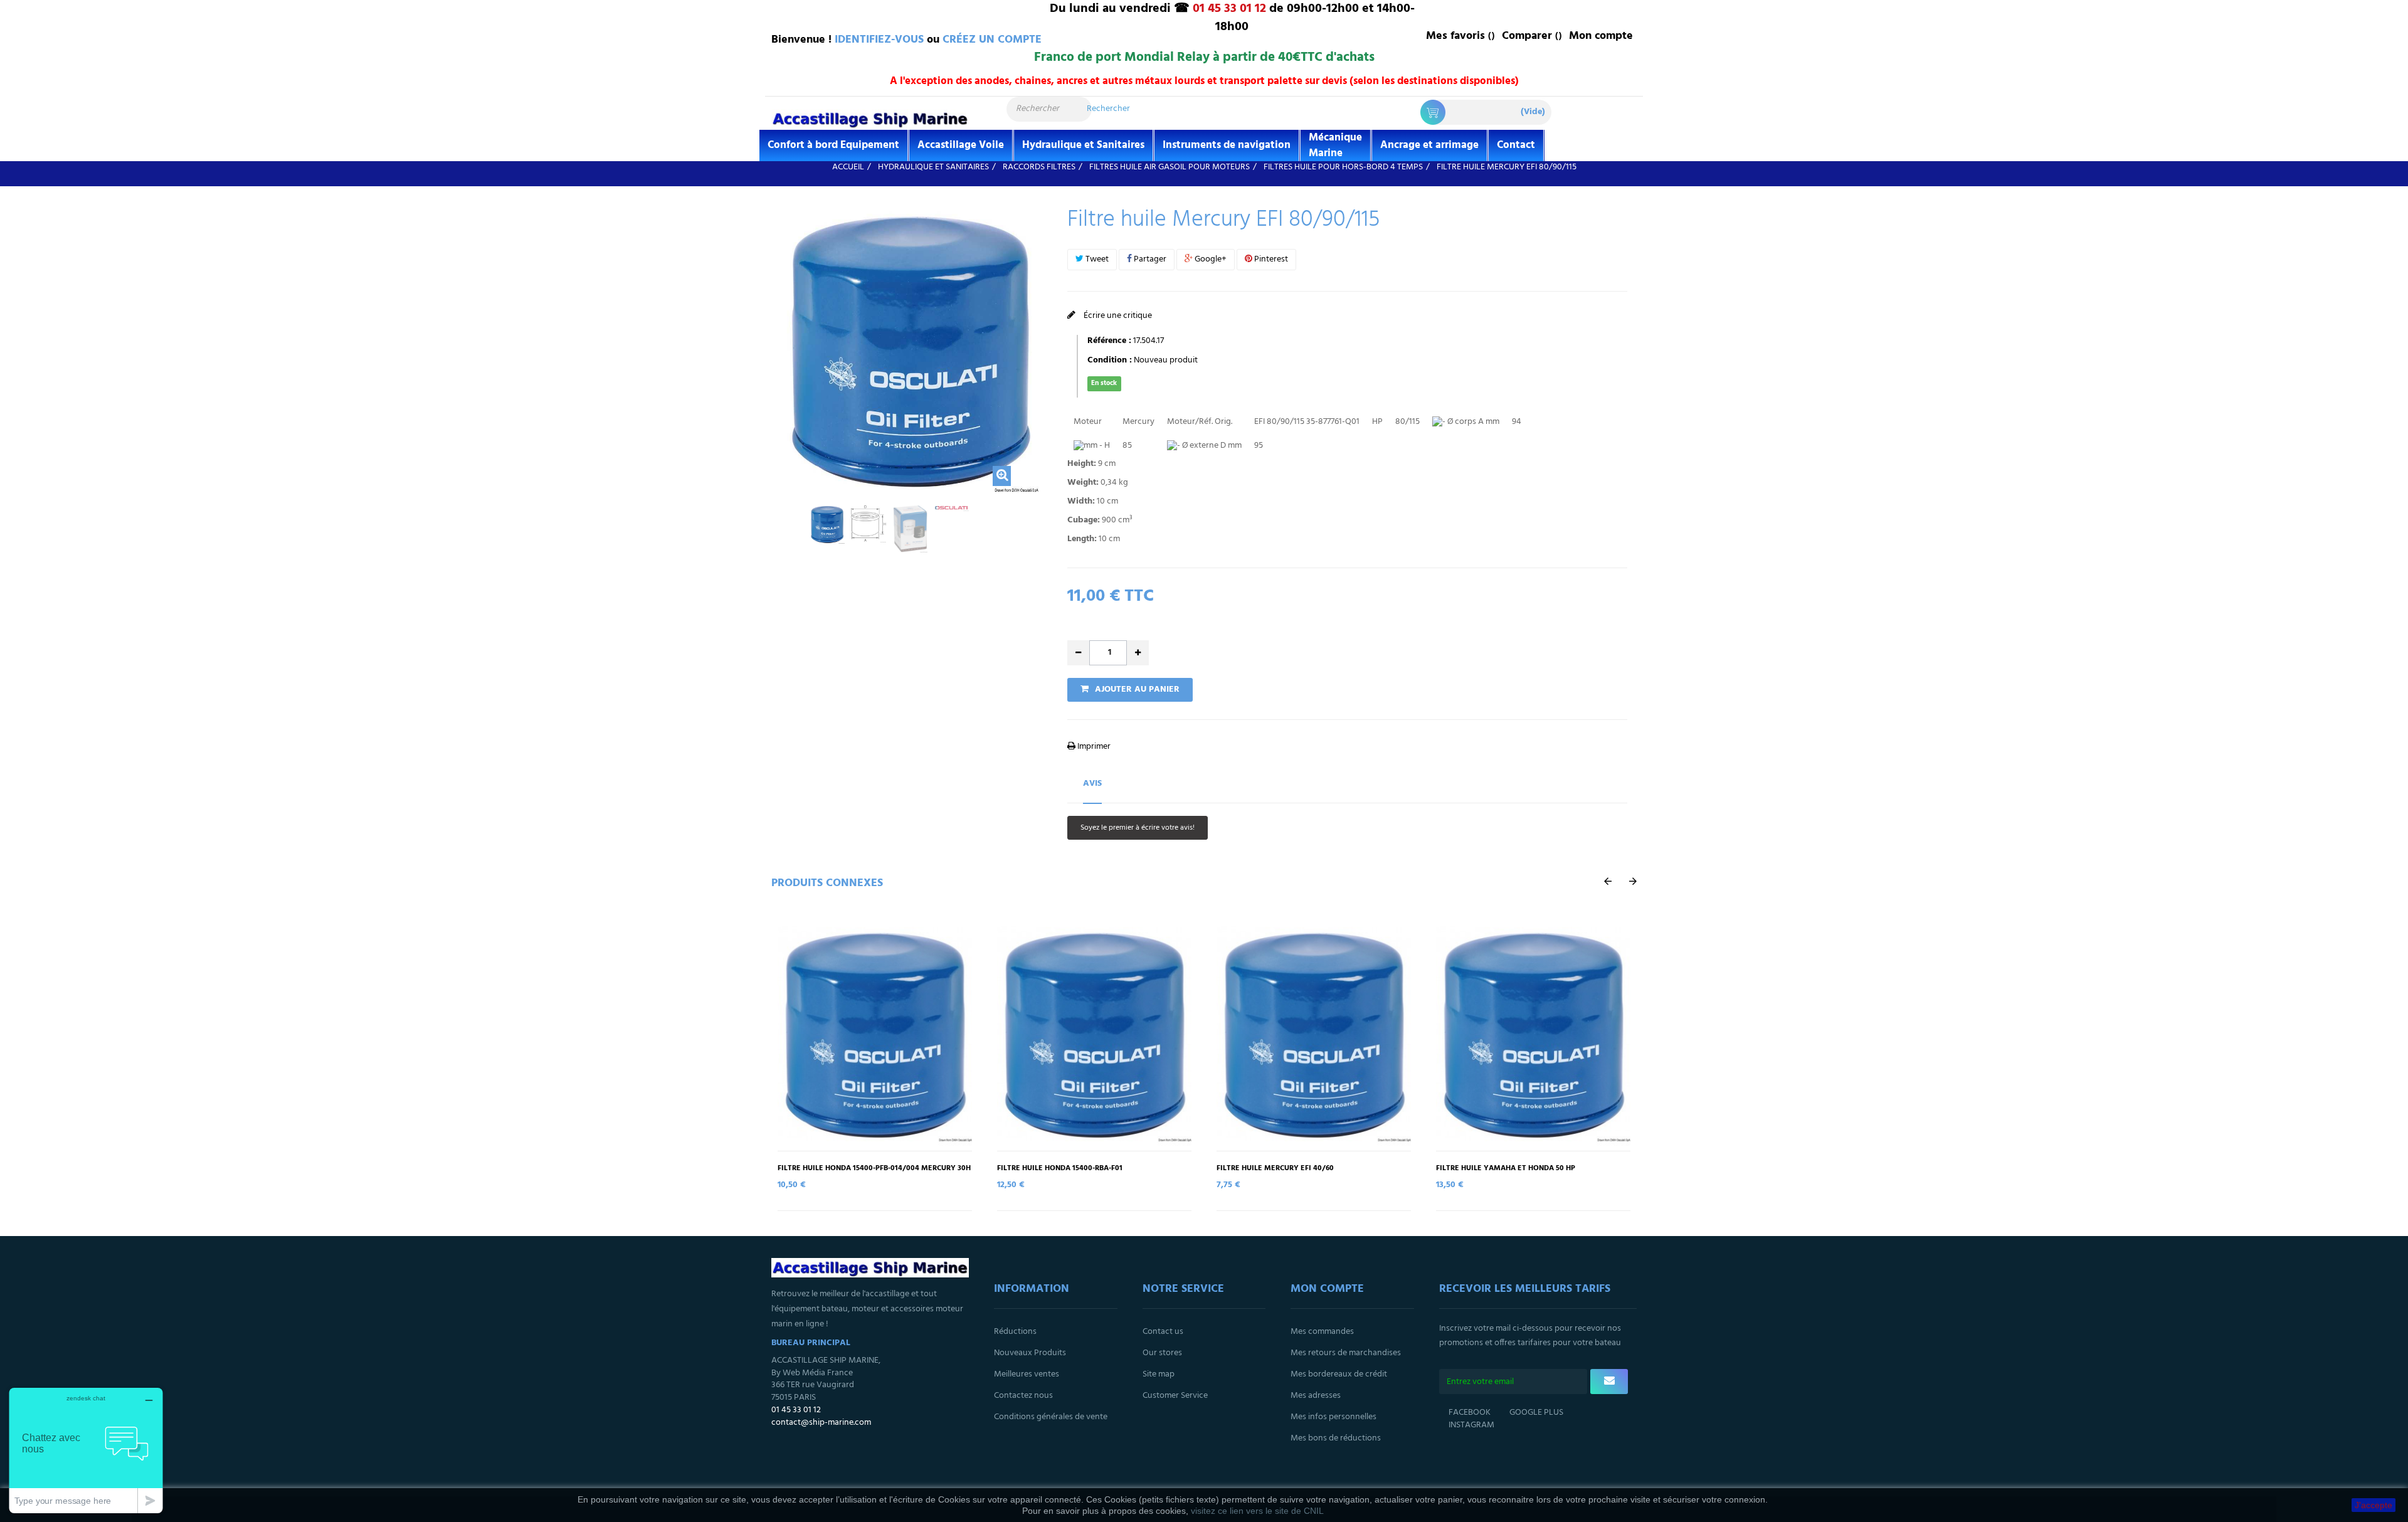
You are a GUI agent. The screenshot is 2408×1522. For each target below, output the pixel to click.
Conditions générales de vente (1051, 1417)
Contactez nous (1023, 1396)
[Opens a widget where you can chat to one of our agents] (86, 1450)
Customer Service (1175, 1396)
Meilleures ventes (1027, 1374)
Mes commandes (1322, 1332)
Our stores (1162, 1353)
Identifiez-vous (879, 40)
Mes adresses (1316, 1396)
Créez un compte (992, 40)
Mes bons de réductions (1336, 1438)
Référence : (1109, 341)
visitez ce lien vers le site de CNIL (1257, 1511)
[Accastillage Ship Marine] (870, 119)
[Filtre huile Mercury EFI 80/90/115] (827, 524)
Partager (1149, 259)
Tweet (1096, 259)
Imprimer (1093, 747)
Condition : (1110, 361)
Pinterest (1270, 259)
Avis (1092, 784)
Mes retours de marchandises (1346, 1353)
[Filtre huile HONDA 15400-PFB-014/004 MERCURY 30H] (875, 1034)
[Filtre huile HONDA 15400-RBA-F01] (1094, 1034)
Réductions (1015, 1332)
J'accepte (2374, 1505)
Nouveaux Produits (1030, 1353)
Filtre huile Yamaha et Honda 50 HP (1506, 1169)
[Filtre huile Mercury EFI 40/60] (1314, 1034)
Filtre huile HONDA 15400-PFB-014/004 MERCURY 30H (874, 1169)
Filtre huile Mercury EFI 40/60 (1275, 1169)
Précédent (781, 529)
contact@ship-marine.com (821, 1423)
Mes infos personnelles (1333, 1417)
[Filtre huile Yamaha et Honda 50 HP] (1533, 1034)
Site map (1159, 1374)
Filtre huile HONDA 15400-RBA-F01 (1060, 1169)
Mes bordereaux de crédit (1339, 1374)
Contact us (1163, 1332)
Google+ (1210, 259)
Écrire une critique (1117, 316)
